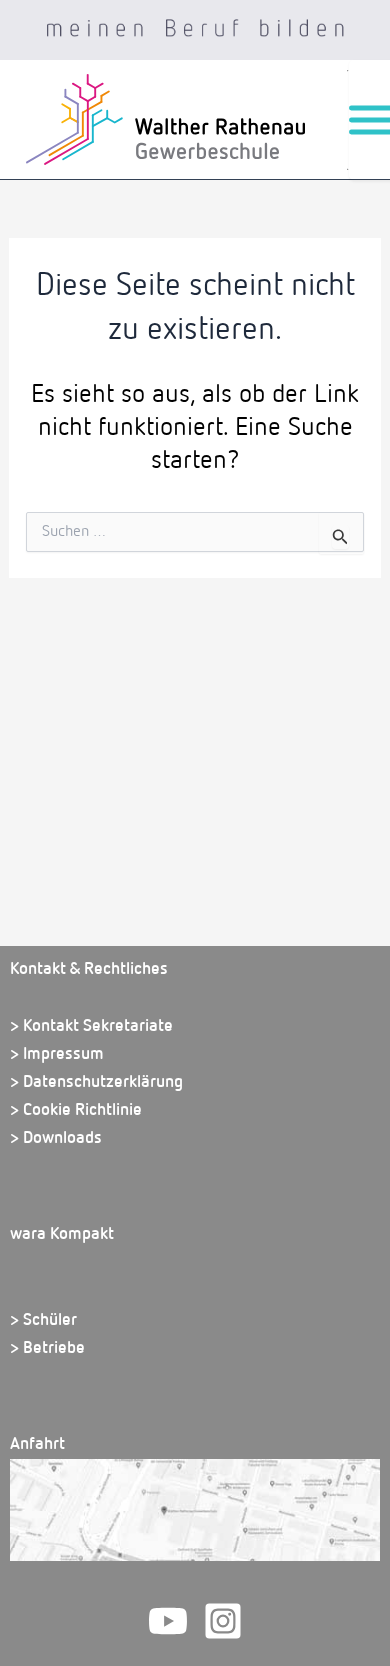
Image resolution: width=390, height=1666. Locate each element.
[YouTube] (168, 1621)
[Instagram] (223, 1621)
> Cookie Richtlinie (76, 1110)
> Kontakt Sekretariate (91, 1026)
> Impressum (57, 1054)
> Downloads (56, 1138)
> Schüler (43, 1320)
